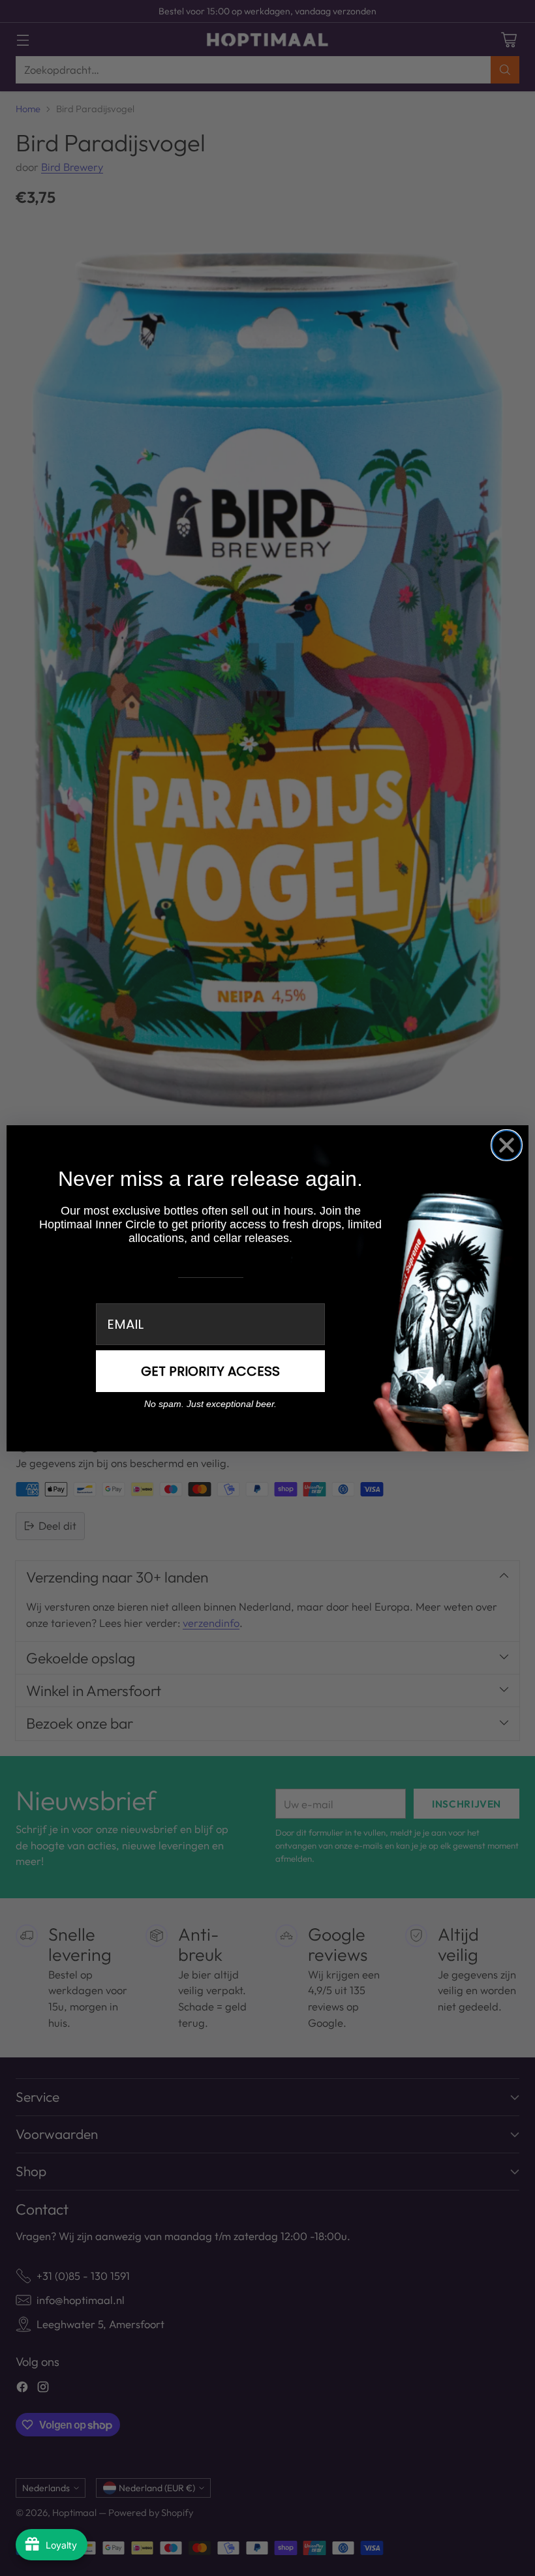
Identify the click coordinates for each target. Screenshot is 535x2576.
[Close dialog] (507, 1145)
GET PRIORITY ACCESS (210, 1371)
